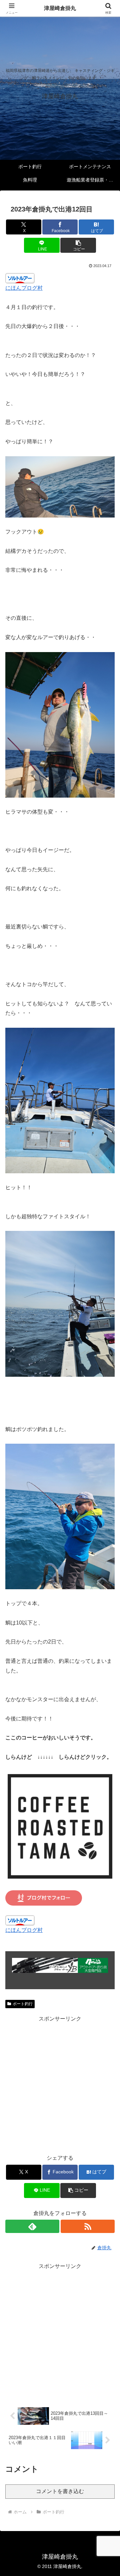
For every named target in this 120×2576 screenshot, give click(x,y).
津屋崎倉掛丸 (60, 8)
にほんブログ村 (24, 288)
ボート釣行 (23, 2004)
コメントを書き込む (60, 2491)
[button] (78, 245)
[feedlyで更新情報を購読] (32, 2226)
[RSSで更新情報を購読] (88, 2226)
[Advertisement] (60, 2084)
